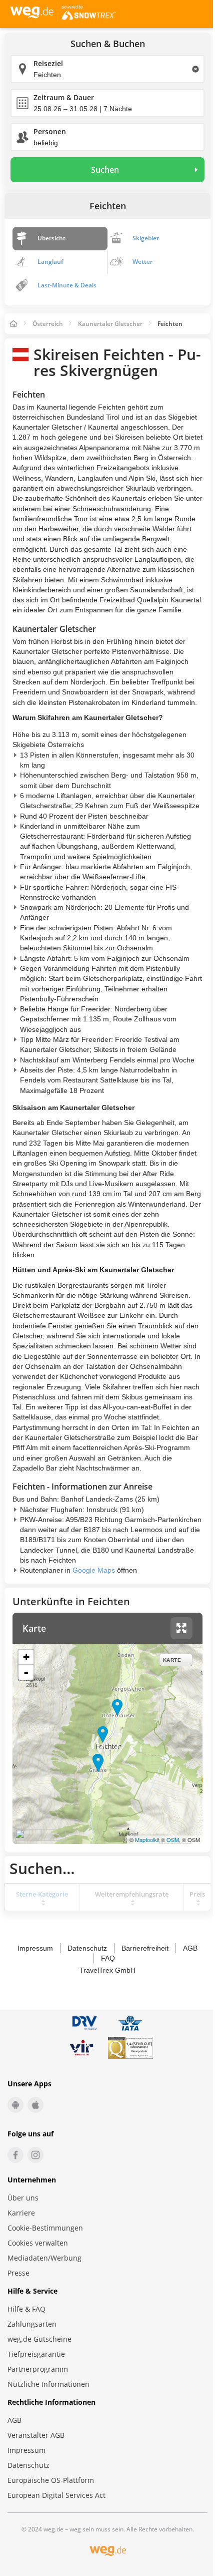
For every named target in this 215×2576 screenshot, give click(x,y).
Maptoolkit (147, 1839)
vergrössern (181, 1628)
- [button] (26, 1672)
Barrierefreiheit (145, 1948)
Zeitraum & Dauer (64, 97)
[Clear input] (195, 69)
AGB (190, 1948)
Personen (50, 131)
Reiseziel (48, 63)
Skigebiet (146, 238)
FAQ (108, 1958)
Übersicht (51, 238)
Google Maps (94, 1570)
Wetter (142, 262)
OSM (173, 1839)
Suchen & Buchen (108, 44)
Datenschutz (87, 1948)
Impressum (35, 1948)
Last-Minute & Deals (67, 285)
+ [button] (26, 1657)
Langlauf (50, 262)
